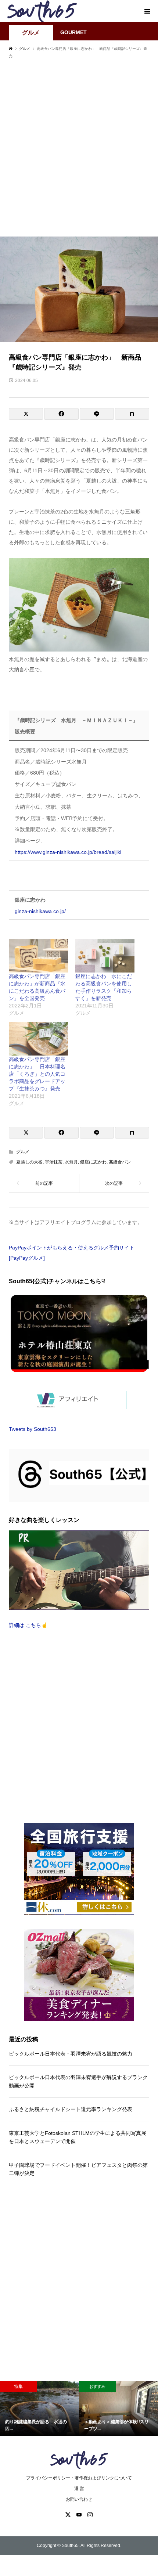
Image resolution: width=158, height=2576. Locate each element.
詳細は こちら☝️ (28, 1625)
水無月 (71, 1162)
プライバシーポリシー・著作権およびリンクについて (79, 2478)
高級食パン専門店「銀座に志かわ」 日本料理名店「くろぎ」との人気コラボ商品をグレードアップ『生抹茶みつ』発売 (37, 1074)
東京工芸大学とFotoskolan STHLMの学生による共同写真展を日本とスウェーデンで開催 (78, 2137)
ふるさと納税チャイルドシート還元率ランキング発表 (71, 2109)
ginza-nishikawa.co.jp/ (40, 911)
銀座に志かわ (93, 1162)
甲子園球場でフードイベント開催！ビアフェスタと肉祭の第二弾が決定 (78, 2169)
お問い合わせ (79, 2499)
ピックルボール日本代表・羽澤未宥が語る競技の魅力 (71, 2054)
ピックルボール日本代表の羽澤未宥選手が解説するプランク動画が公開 (78, 2081)
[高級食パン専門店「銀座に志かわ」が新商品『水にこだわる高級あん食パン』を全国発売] (38, 956)
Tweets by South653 (33, 1429)
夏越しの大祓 (29, 1162)
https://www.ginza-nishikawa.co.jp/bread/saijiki (68, 852)
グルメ (31, 33)
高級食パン (120, 1162)
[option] (39, 2409)
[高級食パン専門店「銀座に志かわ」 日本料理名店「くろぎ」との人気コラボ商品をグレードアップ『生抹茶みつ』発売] (38, 1039)
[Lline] (97, 414)
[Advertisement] (79, 151)
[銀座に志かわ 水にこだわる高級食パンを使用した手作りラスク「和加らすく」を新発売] (105, 956)
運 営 (79, 2489)
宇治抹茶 (54, 1162)
